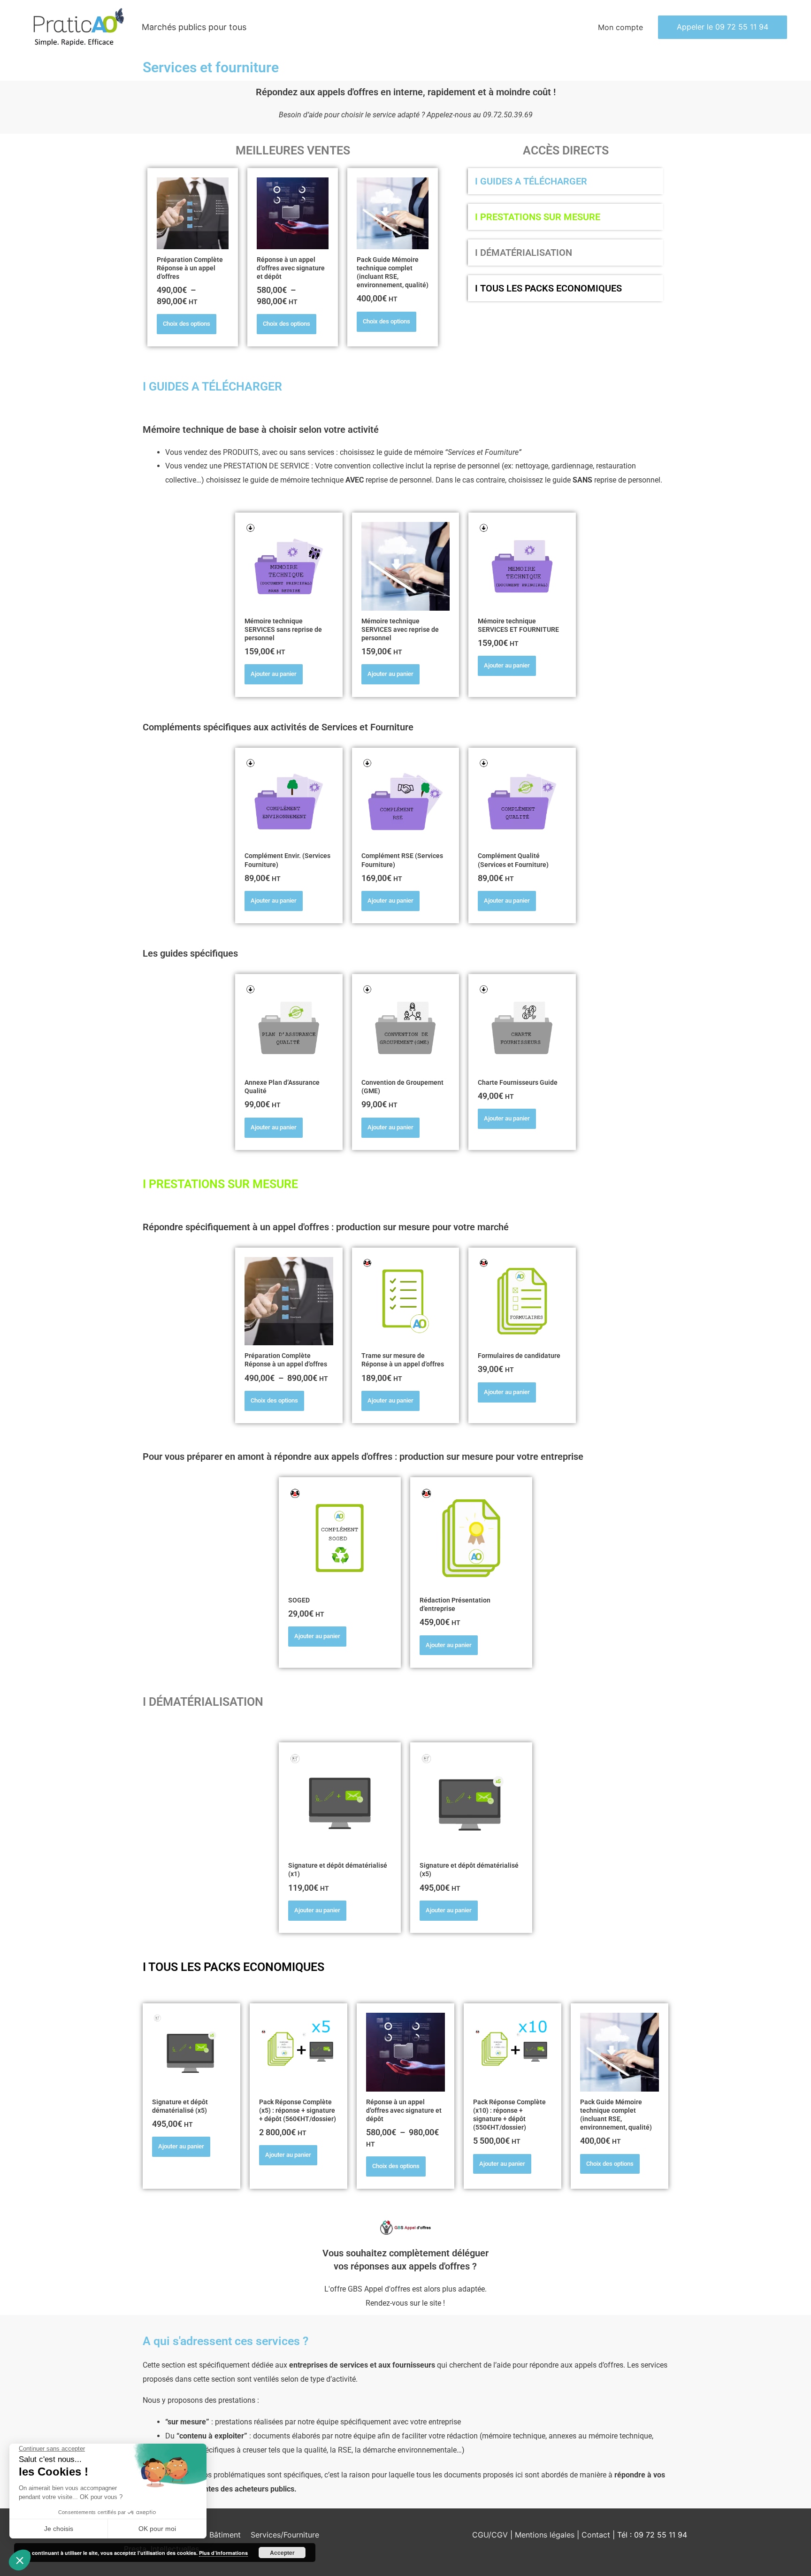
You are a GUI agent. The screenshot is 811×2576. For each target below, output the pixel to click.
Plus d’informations (223, 2553)
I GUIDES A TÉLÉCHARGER (531, 181)
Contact (597, 2535)
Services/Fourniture (285, 2535)
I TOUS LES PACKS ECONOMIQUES (548, 288)
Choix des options (187, 324)
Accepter (282, 2553)
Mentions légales (546, 2535)
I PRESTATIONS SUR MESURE (538, 217)
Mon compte (620, 27)
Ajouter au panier (274, 674)
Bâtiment (225, 2535)
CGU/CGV (490, 2535)
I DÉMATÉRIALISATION (524, 253)
